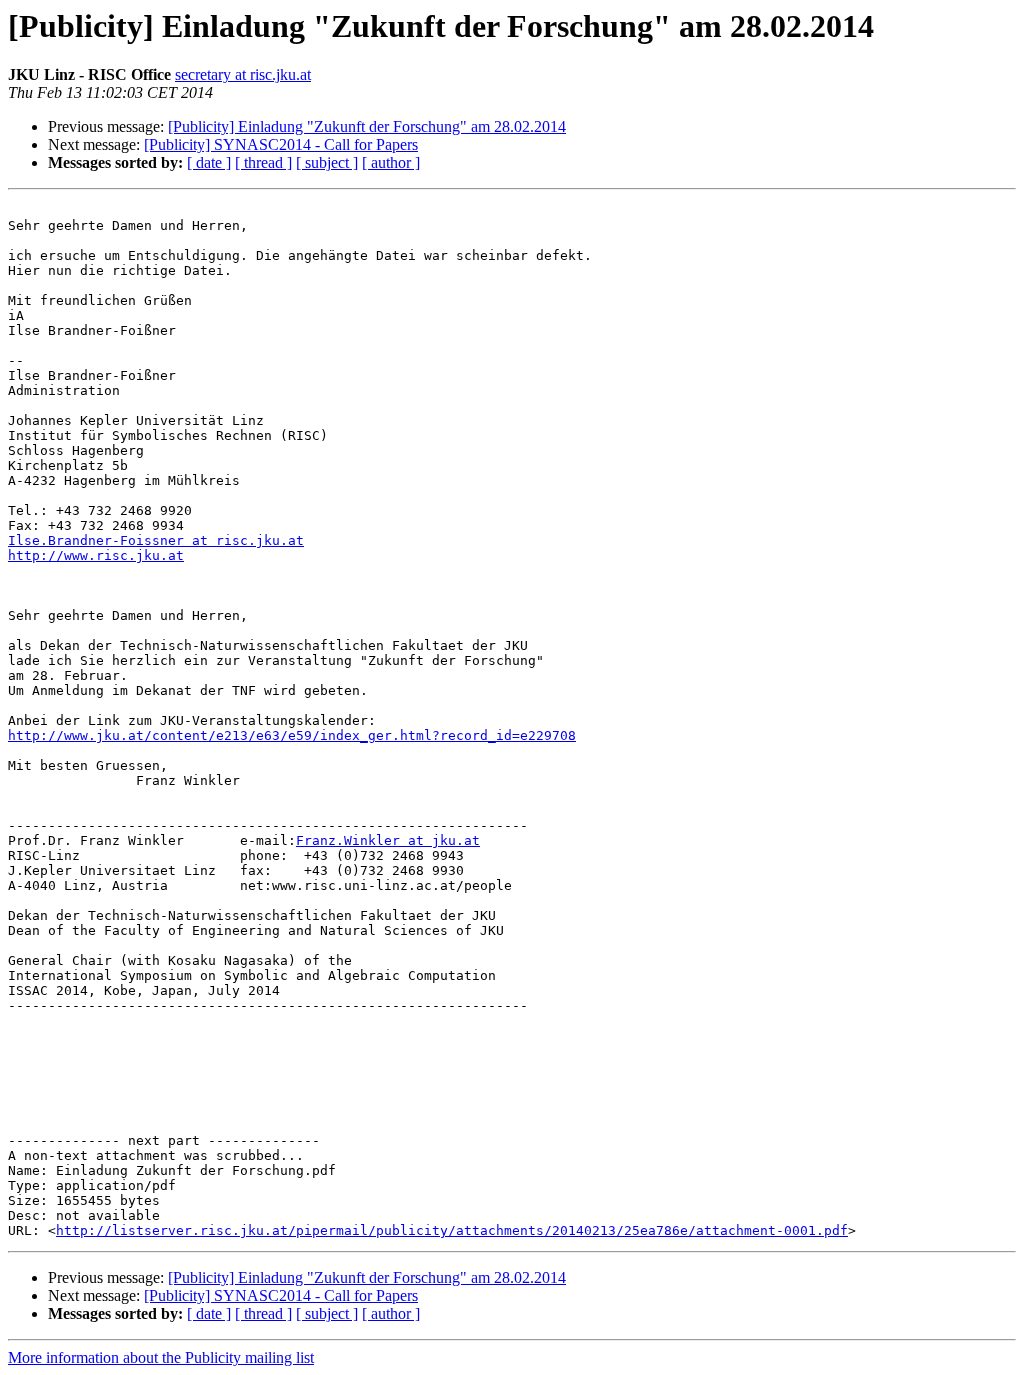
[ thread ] (263, 162)
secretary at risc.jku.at (243, 74)
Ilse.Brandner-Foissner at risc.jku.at (156, 540)
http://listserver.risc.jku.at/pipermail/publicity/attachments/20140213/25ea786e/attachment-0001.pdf (452, 1230)
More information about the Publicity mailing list (161, 1357)
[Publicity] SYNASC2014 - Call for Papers (281, 144)
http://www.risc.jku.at (96, 555)
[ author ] (391, 162)
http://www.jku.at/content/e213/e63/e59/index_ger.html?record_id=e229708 (292, 735)
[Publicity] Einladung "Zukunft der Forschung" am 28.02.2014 (367, 126)
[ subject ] (327, 162)
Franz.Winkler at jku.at (388, 840)
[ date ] (209, 162)
